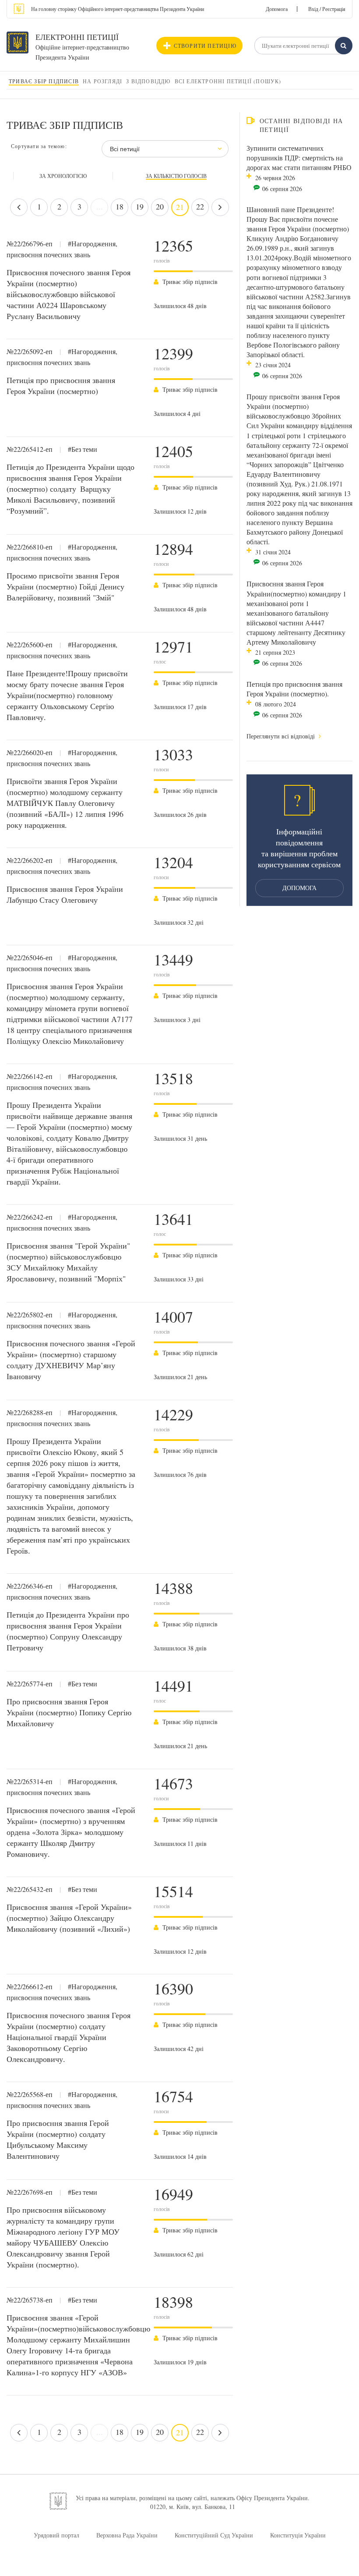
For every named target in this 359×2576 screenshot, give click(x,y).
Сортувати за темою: (39, 146)
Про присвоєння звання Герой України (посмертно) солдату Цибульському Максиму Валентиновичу (58, 2139)
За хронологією (63, 176)
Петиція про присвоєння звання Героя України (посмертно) (61, 385)
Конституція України (298, 2535)
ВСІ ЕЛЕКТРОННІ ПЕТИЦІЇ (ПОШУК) (228, 81)
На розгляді (102, 81)
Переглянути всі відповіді (282, 736)
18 (120, 206)
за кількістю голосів (176, 176)
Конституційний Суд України (214, 2535)
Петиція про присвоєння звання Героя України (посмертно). (294, 689)
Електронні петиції (77, 37)
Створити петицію (205, 46)
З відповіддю (148, 81)
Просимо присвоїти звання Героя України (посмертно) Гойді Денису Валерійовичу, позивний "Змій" (65, 586)
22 (200, 206)
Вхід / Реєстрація (327, 9)
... (100, 206)
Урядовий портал (56, 2535)
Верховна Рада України (127, 2535)
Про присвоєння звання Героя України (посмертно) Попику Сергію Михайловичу (69, 1712)
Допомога (277, 9)
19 (140, 206)
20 (160, 206)
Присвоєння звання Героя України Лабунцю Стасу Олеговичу (65, 894)
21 (180, 207)
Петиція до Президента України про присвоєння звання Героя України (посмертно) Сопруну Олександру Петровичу (68, 1631)
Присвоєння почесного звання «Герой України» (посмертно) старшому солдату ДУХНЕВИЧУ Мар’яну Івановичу (71, 1360)
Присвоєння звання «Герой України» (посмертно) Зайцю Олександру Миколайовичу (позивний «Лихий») (69, 1918)
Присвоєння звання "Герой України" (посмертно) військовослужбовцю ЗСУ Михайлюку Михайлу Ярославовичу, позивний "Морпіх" (68, 1262)
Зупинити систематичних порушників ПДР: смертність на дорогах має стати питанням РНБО (299, 158)
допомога (299, 888)
